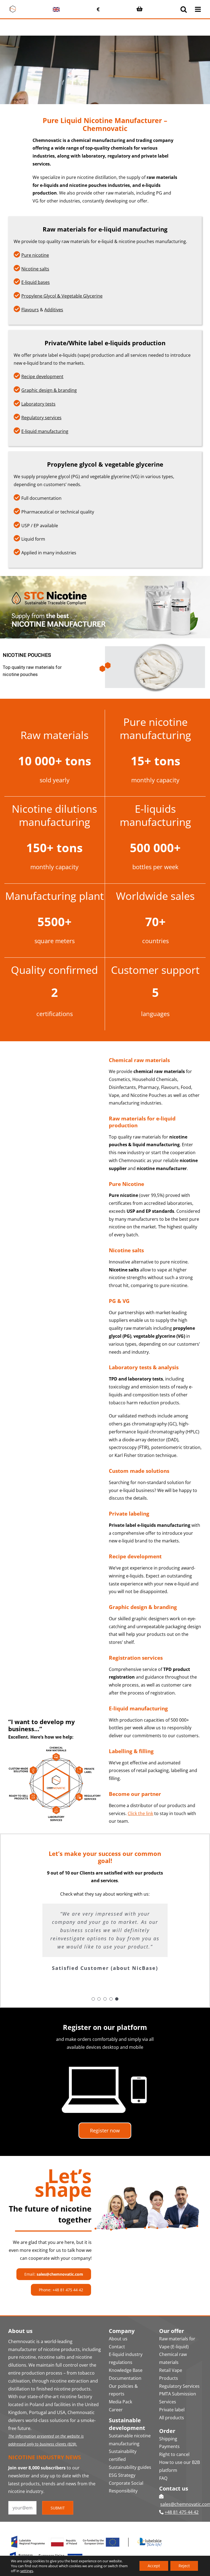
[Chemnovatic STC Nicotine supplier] (105, 578)
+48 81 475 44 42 (182, 2512)
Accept (154, 2566)
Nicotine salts (35, 269)
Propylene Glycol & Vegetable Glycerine (62, 296)
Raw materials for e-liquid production (142, 1122)
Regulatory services (41, 418)
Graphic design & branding (49, 390)
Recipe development (42, 376)
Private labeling (129, 1514)
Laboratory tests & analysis (144, 1367)
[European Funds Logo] (87, 2535)
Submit (58, 2508)
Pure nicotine (35, 255)
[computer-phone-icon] (105, 2059)
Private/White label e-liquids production (105, 343)
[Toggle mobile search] (184, 9)
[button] (105, 667)
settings (27, 2571)
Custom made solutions (139, 1471)
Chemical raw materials (139, 1060)
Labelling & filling (131, 1751)
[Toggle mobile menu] (198, 9)
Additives (54, 310)
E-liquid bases (36, 282)
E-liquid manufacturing (45, 431)
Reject (184, 2566)
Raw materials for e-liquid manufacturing (105, 229)
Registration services (136, 1658)
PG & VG (119, 1301)
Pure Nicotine (126, 1184)
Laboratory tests (38, 404)
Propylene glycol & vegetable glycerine (105, 464)
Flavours (30, 310)
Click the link (140, 1813)
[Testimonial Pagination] (93, 1999)
